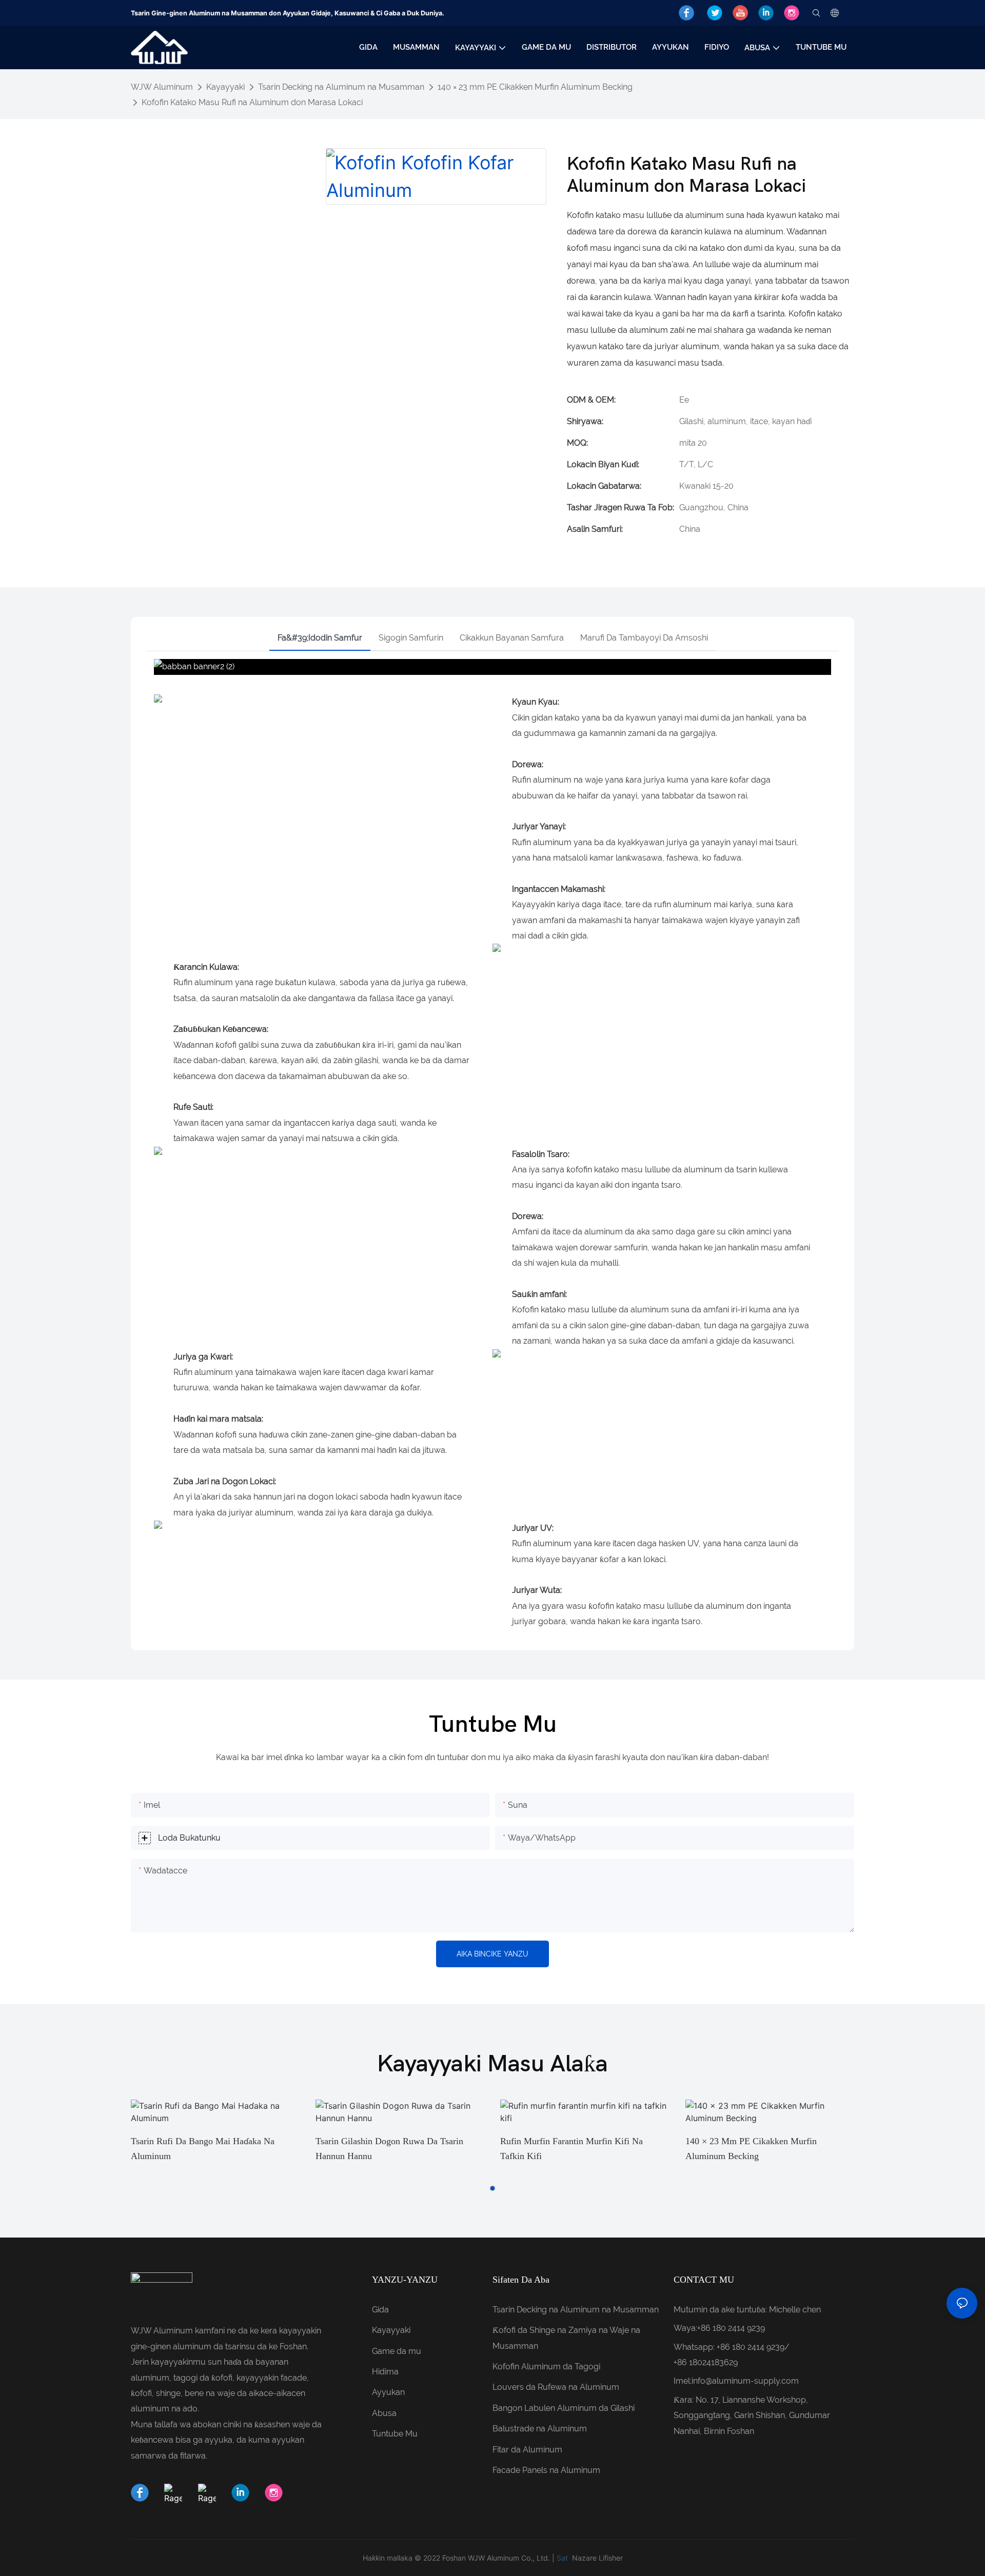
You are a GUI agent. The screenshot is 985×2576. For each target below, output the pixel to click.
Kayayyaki (225, 87)
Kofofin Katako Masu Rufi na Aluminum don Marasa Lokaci (252, 102)
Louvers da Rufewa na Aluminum (556, 2387)
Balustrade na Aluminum (540, 2429)
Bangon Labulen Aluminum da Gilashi (564, 2408)
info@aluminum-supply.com (745, 2381)
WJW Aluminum (162, 87)
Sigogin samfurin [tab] (411, 638)
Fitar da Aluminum (527, 2450)
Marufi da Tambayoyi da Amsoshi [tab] (644, 638)
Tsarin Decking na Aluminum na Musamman (341, 87)
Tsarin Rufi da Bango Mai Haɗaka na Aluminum (203, 2149)
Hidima (385, 2372)
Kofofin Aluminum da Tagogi (546, 2367)
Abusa (384, 2413)
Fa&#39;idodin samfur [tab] (320, 638)
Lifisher (611, 2558)
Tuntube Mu (395, 2434)
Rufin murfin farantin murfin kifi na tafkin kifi (572, 2149)
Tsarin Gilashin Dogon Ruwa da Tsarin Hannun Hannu (389, 2149)
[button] (493, 2188)
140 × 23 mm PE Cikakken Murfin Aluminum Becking (535, 87)
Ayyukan (388, 2392)
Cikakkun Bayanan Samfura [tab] (512, 638)
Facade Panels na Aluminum (546, 2470)
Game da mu (397, 2351)
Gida (380, 2310)
